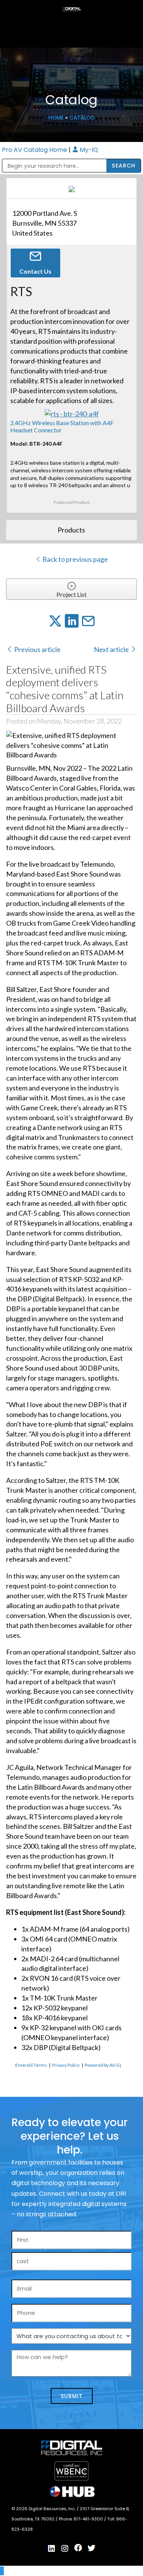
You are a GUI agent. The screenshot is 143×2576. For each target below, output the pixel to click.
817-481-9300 (89, 2519)
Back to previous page (75, 559)
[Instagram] (65, 2549)
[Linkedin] (51, 2549)
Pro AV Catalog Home (35, 150)
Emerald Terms (31, 2065)
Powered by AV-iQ (103, 2065)
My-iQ (88, 150)
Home (56, 118)
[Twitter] (92, 2548)
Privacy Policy (66, 2065)
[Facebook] (78, 2548)
